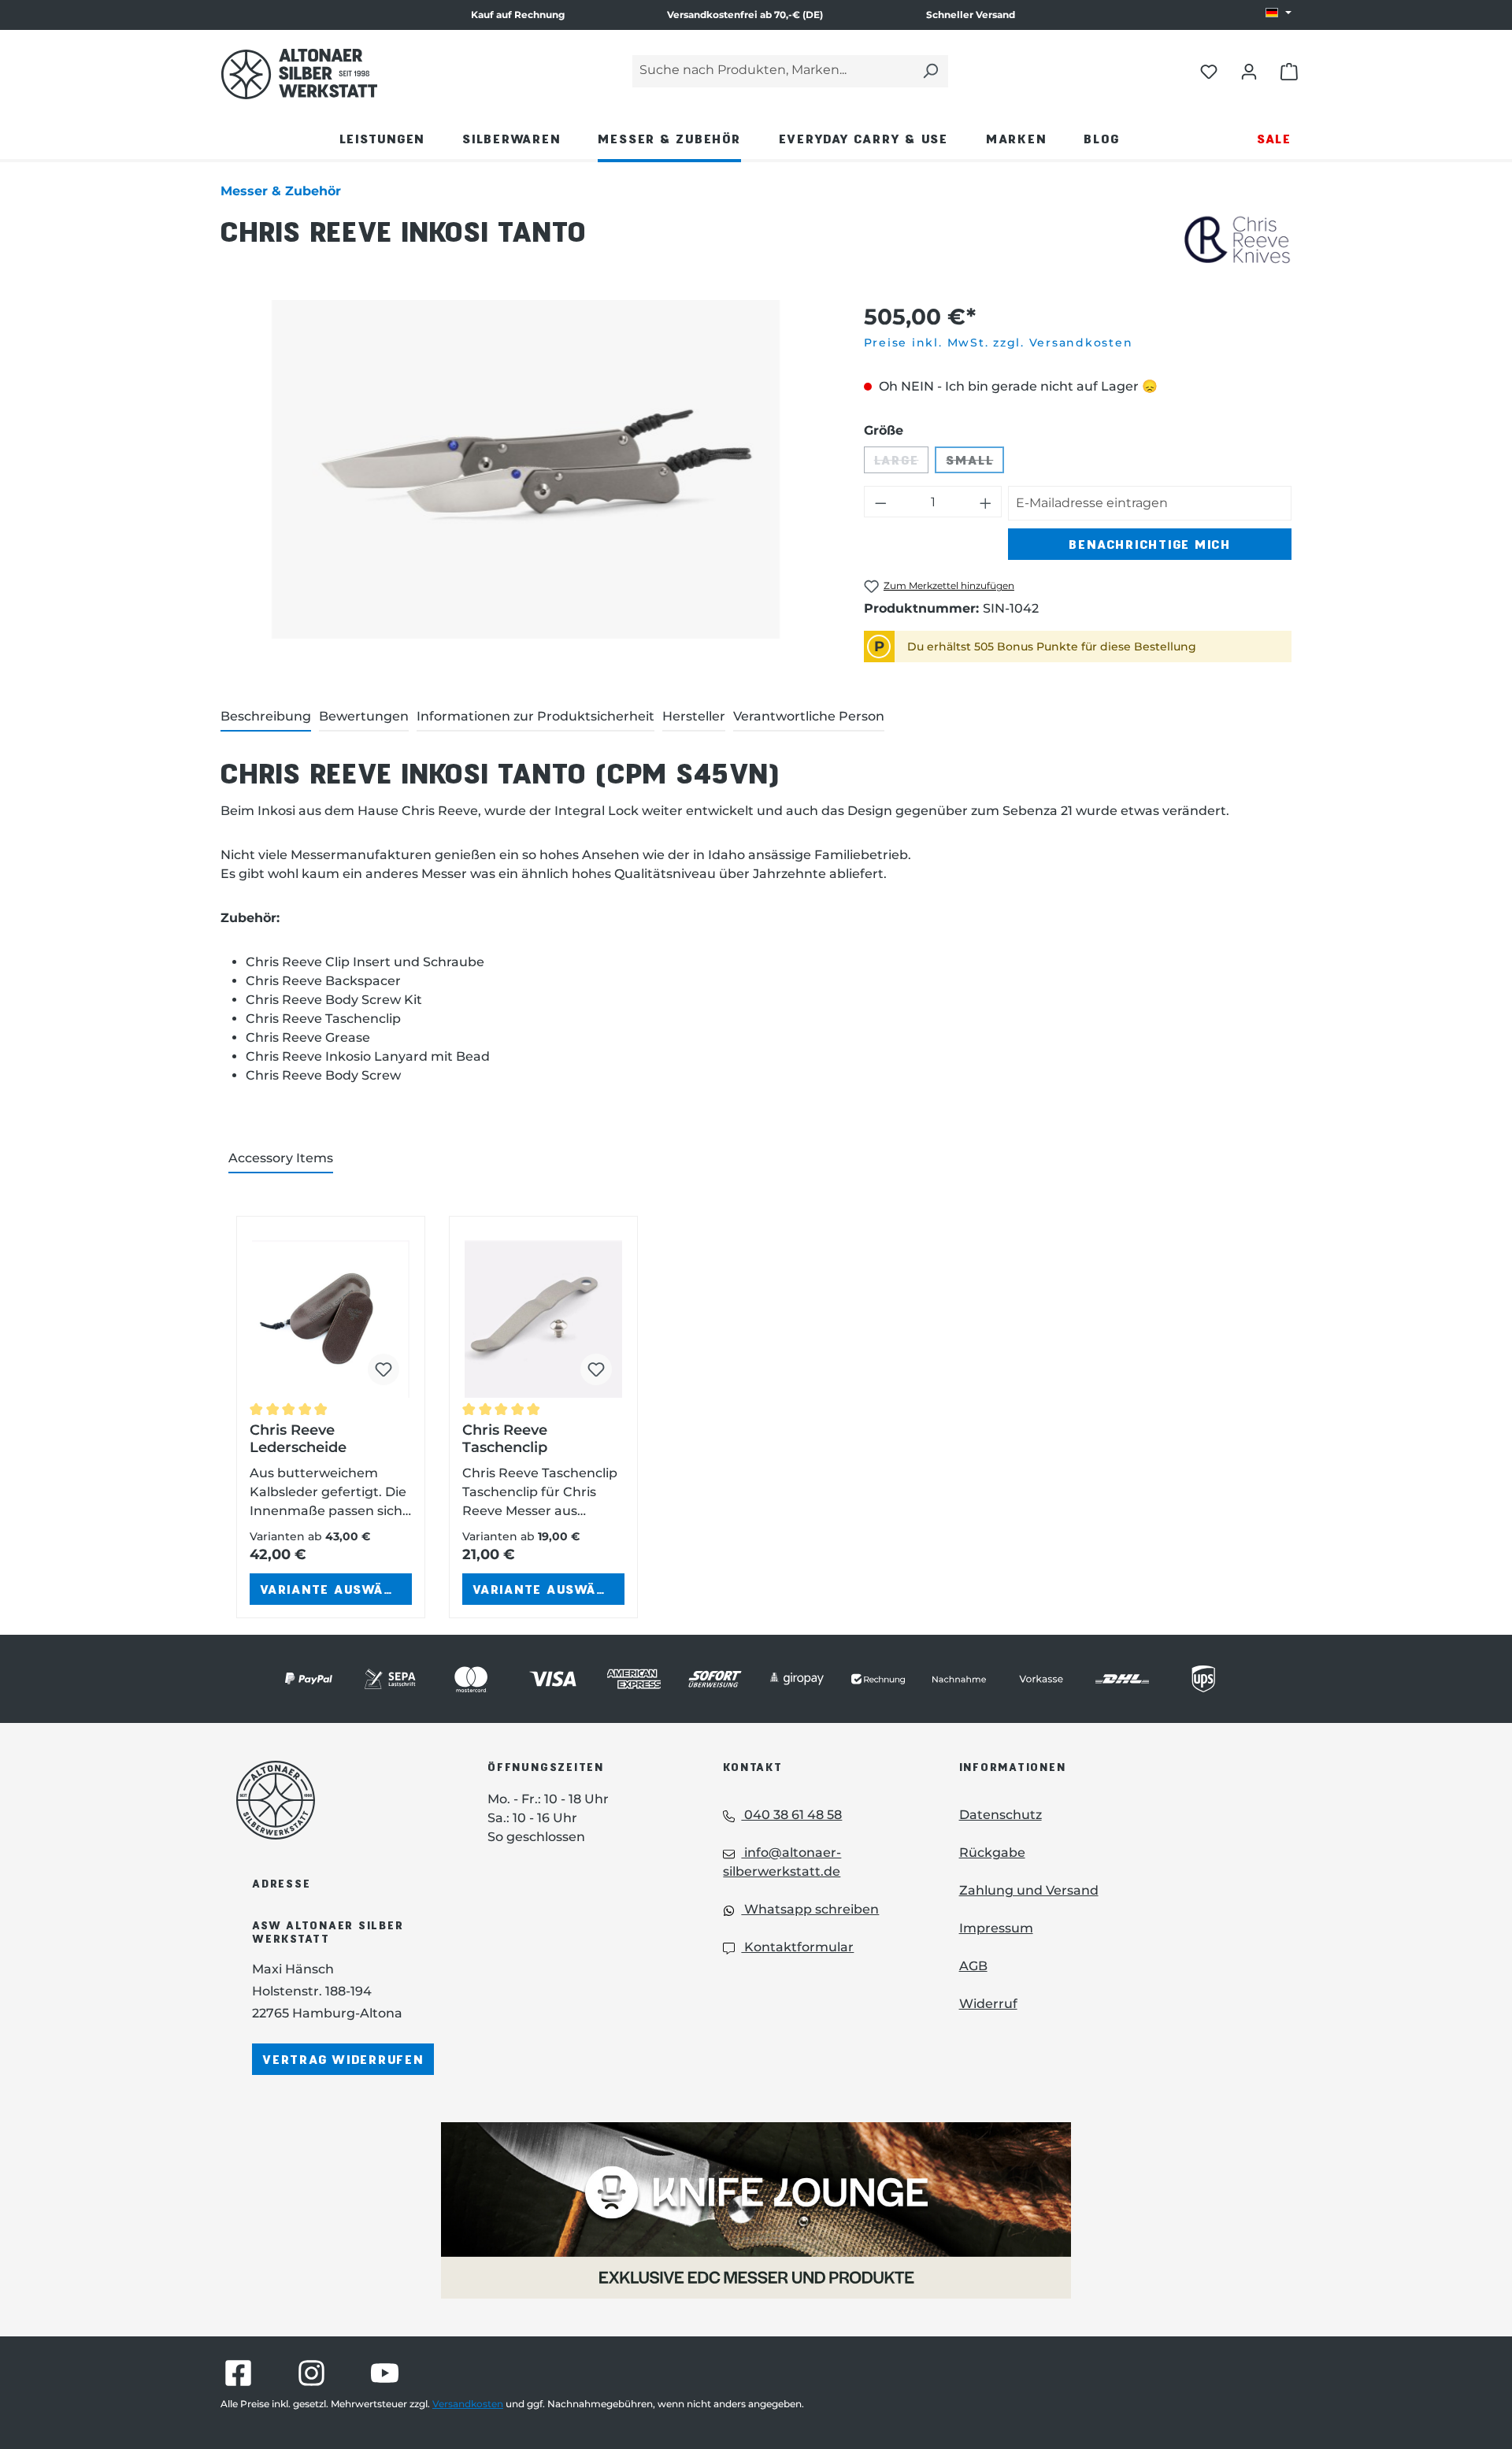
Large (902, 463)
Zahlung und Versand (1029, 1890)
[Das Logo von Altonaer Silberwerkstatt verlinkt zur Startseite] (338, 1800)
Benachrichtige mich (1149, 544)
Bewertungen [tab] (364, 716)
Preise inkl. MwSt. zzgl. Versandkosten (999, 343)
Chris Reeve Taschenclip (505, 1439)
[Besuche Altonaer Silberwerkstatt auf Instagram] (311, 2373)
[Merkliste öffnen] (1209, 71)
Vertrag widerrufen (343, 2059)
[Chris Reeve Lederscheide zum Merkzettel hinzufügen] (384, 1369)
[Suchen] (930, 71)
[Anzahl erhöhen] (986, 502)
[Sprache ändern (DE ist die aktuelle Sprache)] (1279, 13)
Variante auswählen (336, 1589)
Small (975, 463)
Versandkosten (468, 2404)
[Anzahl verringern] (880, 502)
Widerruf (988, 2004)
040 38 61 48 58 (791, 1815)
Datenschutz (1001, 1815)
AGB (973, 1966)
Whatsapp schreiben (810, 1909)
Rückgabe (992, 1852)
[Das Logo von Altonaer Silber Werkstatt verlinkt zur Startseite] (299, 74)
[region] (526, 469)
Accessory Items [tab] (281, 1158)
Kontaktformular (797, 1947)
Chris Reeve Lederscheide (298, 1439)
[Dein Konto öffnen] (1249, 71)
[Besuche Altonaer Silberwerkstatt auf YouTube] (385, 2373)
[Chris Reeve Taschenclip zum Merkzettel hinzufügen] (596, 1369)
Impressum (996, 1928)
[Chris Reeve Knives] (1238, 241)
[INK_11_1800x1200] (526, 469)
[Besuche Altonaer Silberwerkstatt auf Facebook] (238, 2373)
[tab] (266, 717)
